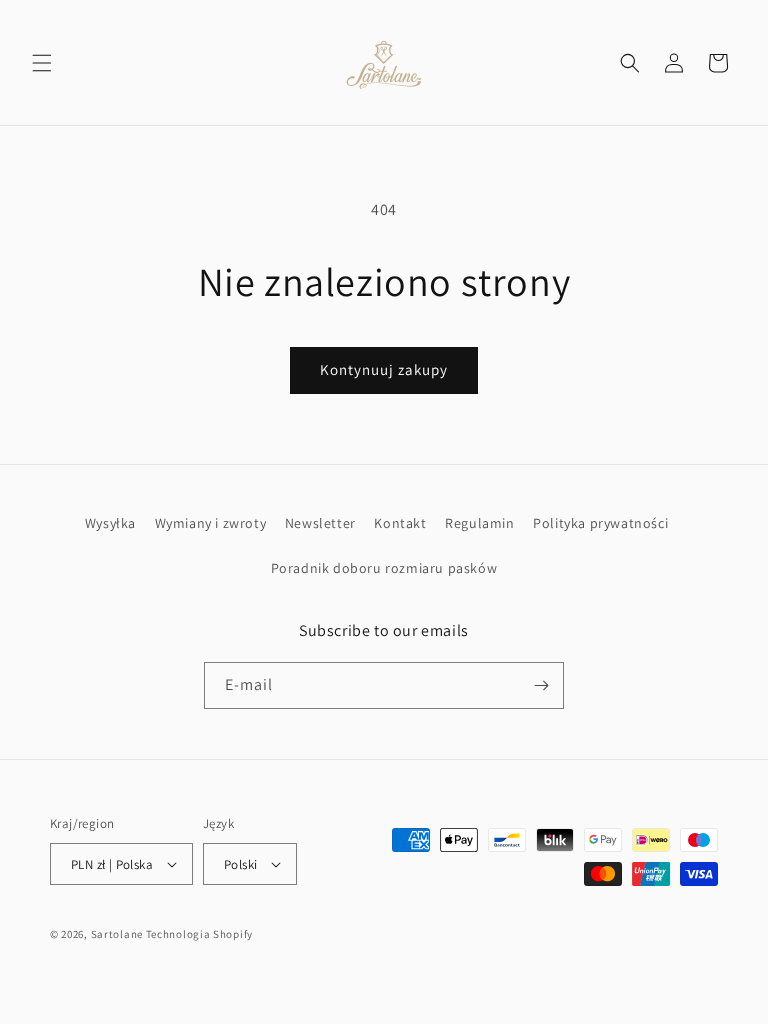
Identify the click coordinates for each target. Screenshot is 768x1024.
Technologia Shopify (199, 934)
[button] (42, 63)
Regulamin (479, 523)
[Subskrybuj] (541, 685)
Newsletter (320, 523)
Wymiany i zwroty (211, 523)
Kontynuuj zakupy (384, 369)
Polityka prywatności (600, 523)
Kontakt (400, 523)
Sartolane (117, 934)
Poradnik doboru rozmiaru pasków (384, 568)
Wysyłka (110, 523)
